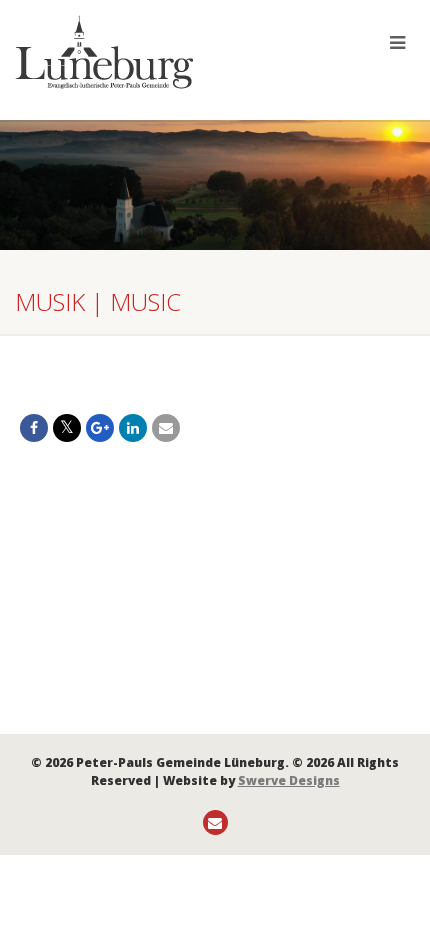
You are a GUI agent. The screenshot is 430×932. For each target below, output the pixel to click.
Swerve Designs (289, 780)
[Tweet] (67, 428)
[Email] (166, 428)
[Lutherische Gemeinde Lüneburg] (143, 52)
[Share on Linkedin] (133, 428)
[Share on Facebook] (34, 428)
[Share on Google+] (100, 428)
